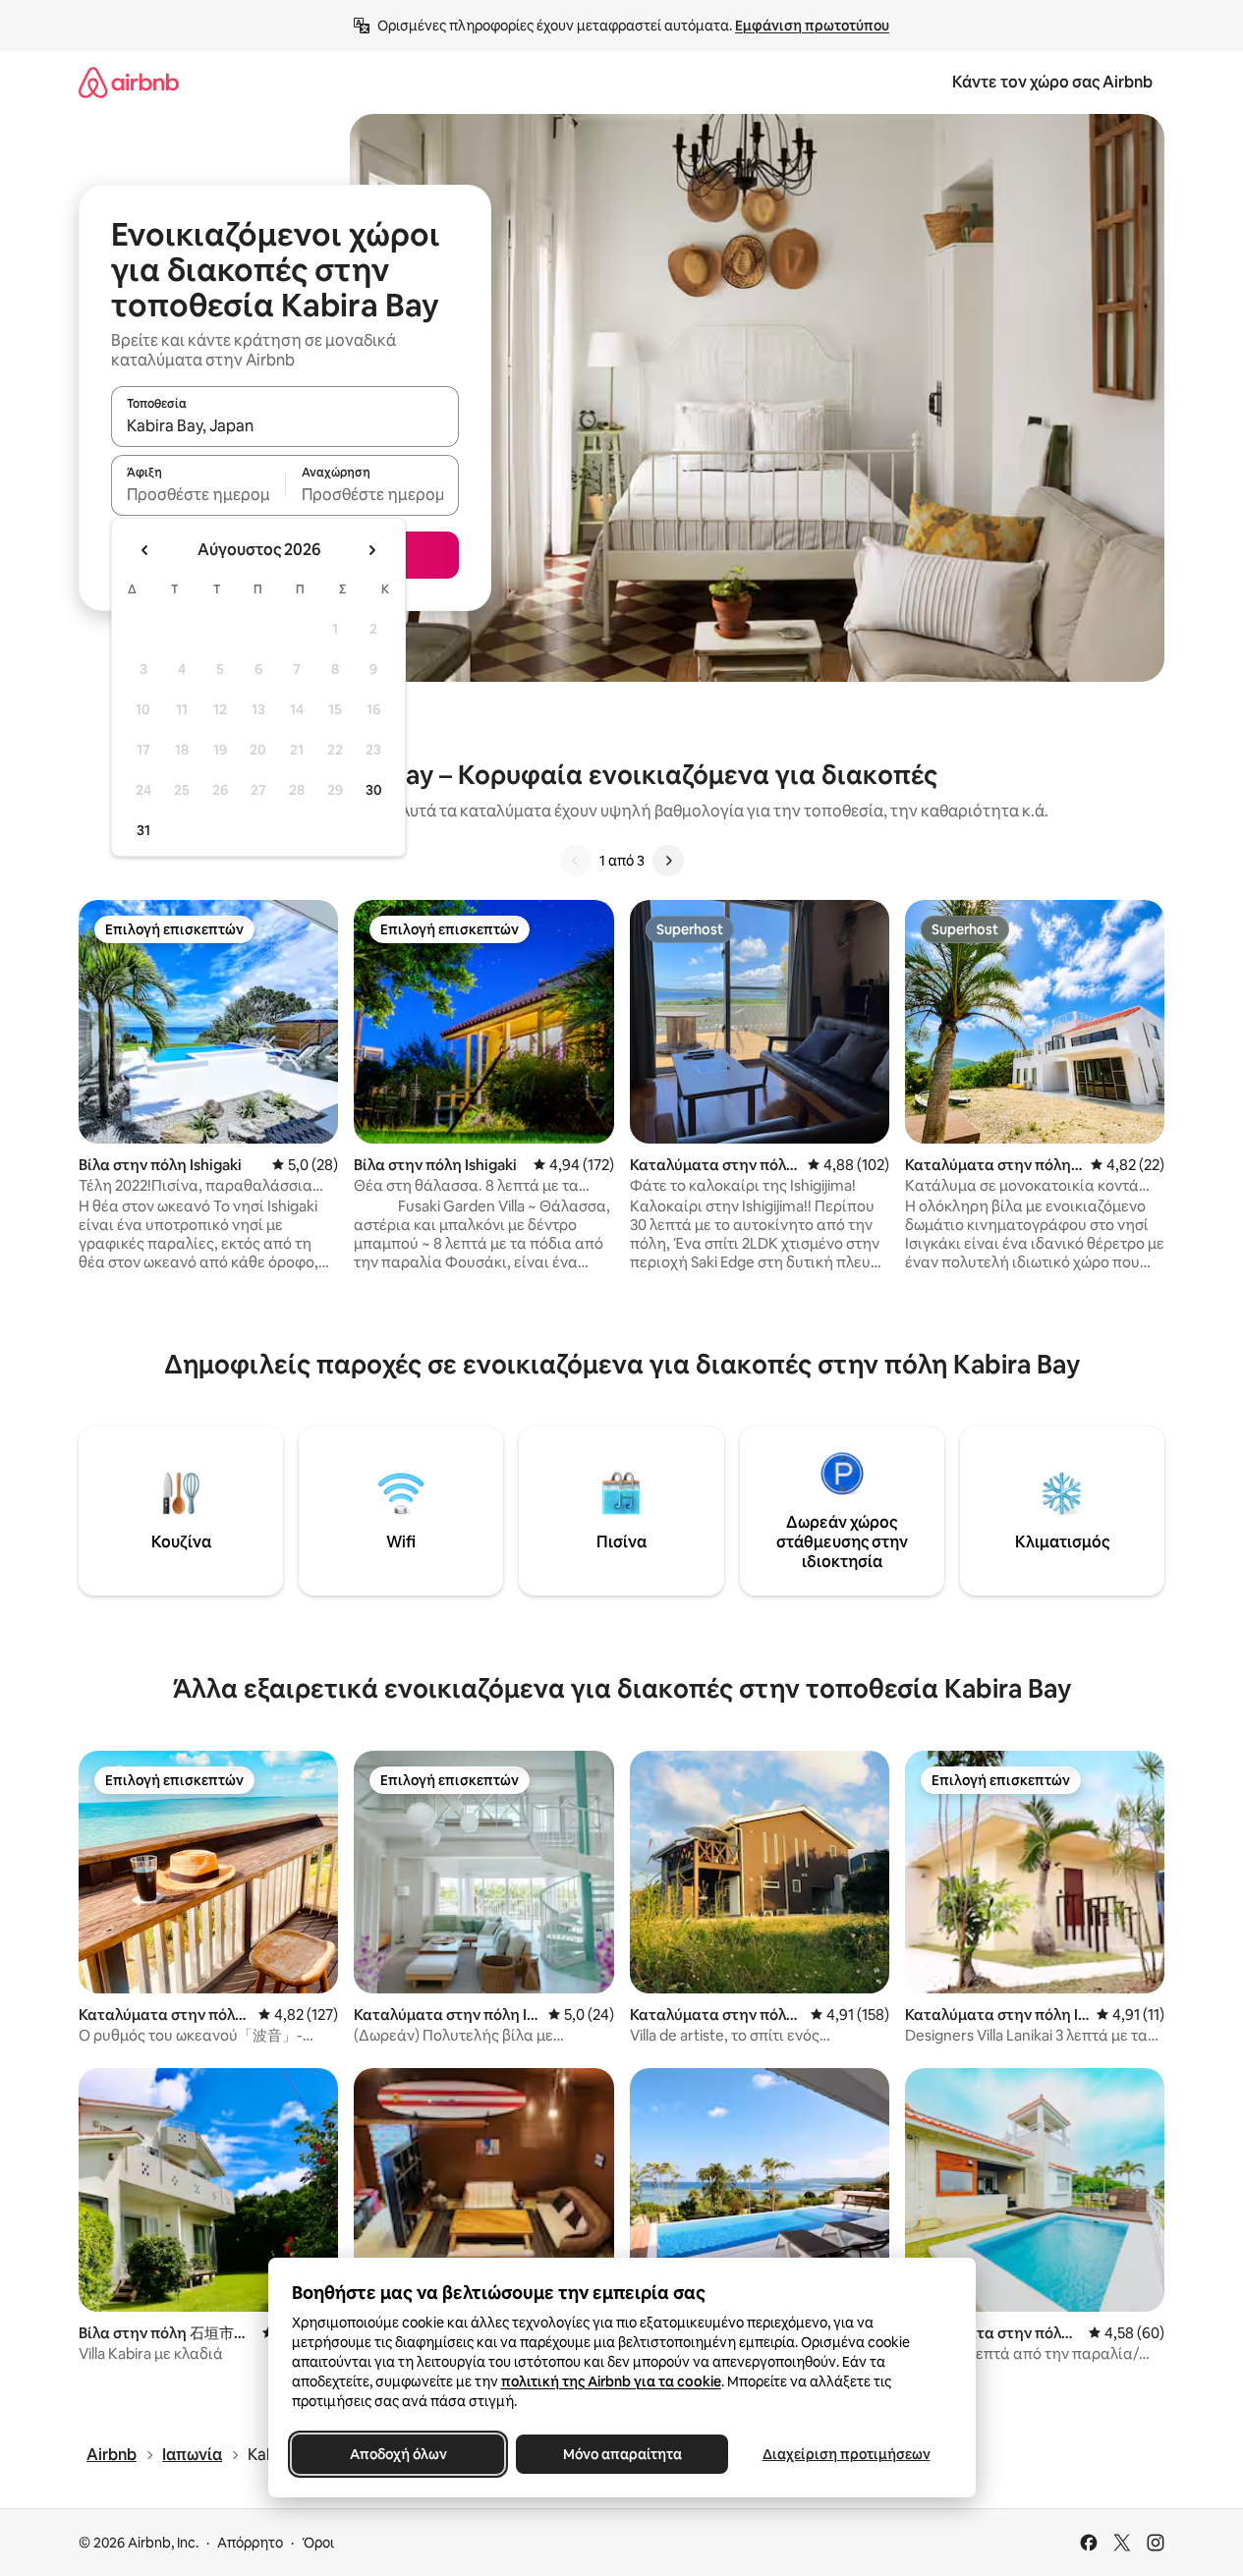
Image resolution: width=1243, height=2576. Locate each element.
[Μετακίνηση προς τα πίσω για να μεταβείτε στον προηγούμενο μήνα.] (145, 550)
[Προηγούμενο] (576, 861)
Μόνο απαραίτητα (621, 2454)
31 (143, 830)
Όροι (318, 2543)
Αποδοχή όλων (397, 2454)
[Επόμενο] (668, 861)
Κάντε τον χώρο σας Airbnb (1052, 82)
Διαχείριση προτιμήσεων (846, 2454)
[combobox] (285, 425)
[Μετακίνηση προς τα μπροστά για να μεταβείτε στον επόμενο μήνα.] (371, 550)
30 (374, 790)
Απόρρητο (250, 2543)
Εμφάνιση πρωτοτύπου (812, 26)
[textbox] (198, 494)
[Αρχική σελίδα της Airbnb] (129, 82)
